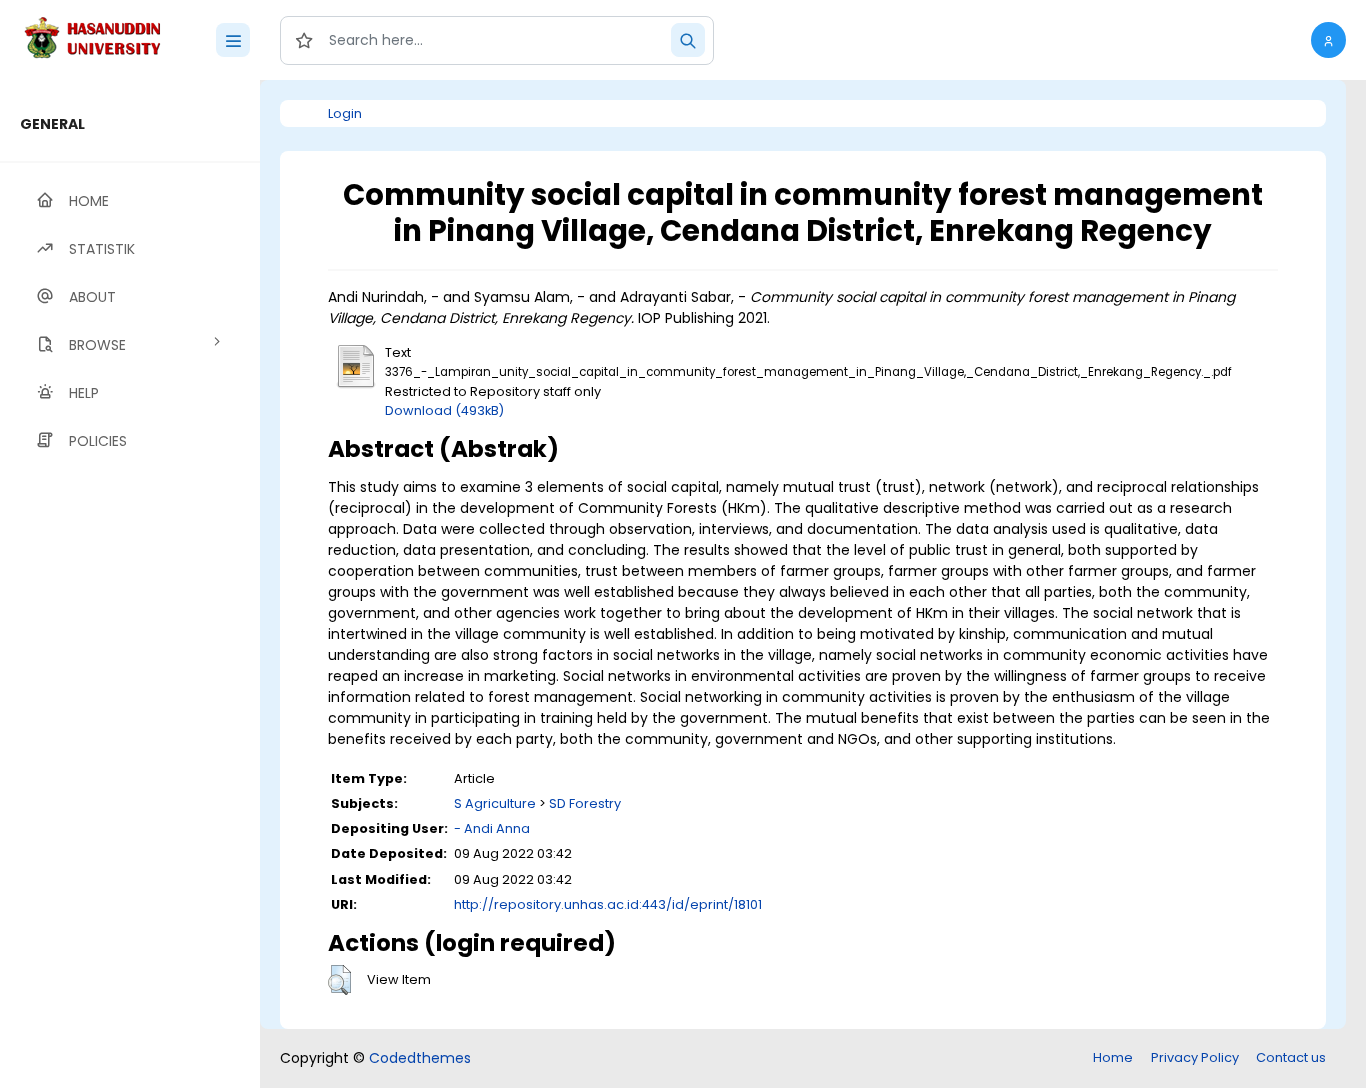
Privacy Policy (1195, 1057)
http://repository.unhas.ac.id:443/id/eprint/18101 (608, 904)
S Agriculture (495, 803)
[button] (1328, 40)
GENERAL (52, 124)
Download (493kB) (444, 410)
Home (1113, 1057)
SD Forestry (585, 803)
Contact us (1291, 1057)
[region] (130, 584)
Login (345, 113)
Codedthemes (420, 1058)
